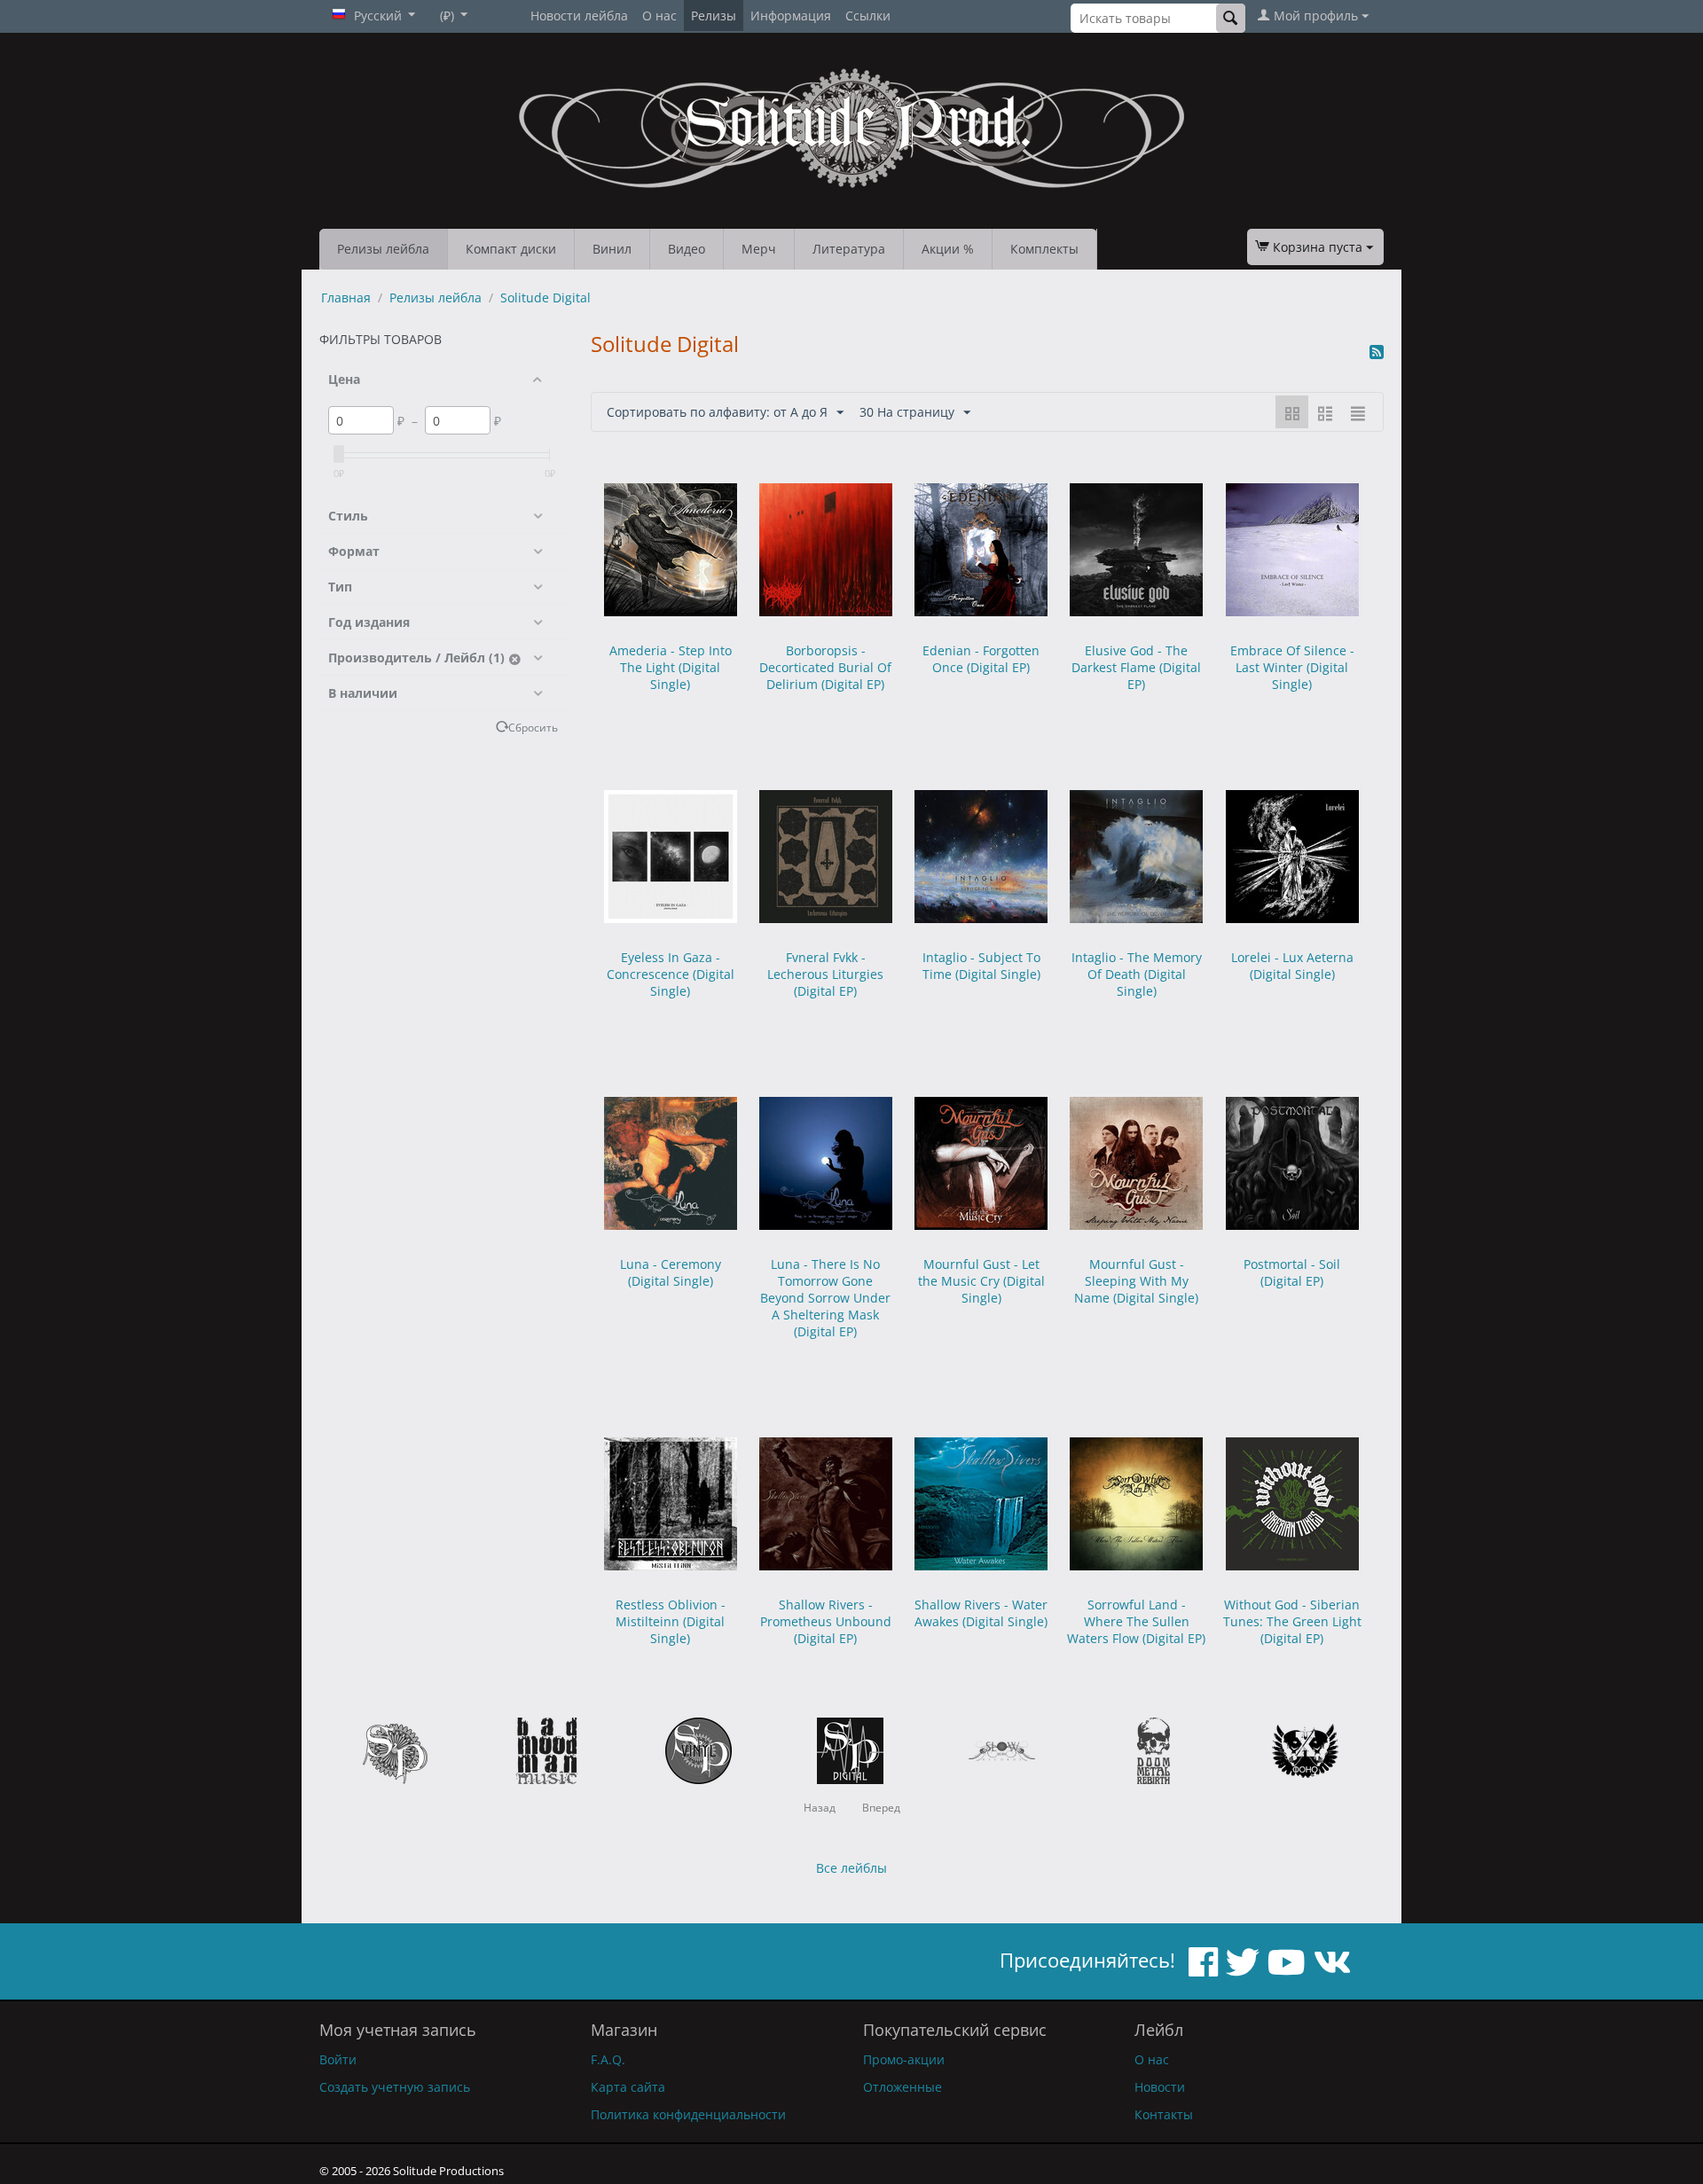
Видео (687, 249)
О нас (659, 16)
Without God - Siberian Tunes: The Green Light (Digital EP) (1292, 1621)
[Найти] (1231, 18)
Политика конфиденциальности (688, 2114)
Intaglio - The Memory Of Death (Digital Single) (1137, 974)
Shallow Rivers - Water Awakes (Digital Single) (981, 1613)
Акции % (948, 249)
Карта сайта (628, 2087)
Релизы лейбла (383, 249)
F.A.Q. (608, 2059)
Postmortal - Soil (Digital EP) (1292, 1272)
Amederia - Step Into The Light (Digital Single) (671, 667)
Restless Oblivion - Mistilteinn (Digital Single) (671, 1621)
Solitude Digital (545, 297)
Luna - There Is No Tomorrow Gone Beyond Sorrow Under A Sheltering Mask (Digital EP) (825, 1298)
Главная (346, 297)
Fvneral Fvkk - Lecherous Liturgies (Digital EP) (825, 974)
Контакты (1164, 2114)
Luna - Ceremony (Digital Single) (671, 1272)
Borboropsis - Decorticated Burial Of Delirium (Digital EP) (825, 667)
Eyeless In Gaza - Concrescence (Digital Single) (671, 974)
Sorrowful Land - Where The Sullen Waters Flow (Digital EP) (1136, 1621)
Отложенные (903, 2087)
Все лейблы (851, 1868)
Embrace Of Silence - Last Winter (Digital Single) (1292, 667)
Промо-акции (904, 2059)
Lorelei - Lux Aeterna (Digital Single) (1292, 966)
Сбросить (533, 727)
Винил (612, 249)
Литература (849, 249)
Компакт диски (511, 249)
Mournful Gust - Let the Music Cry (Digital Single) (981, 1281)
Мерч (759, 249)
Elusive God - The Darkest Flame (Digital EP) (1136, 667)
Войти (338, 2059)
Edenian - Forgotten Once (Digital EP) (981, 659)
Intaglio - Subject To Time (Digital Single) (981, 966)
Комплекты (1044, 249)
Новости (1160, 2087)
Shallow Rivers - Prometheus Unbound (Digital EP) (826, 1621)
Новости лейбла (579, 16)
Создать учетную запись (395, 2087)
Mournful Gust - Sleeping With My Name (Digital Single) (1136, 1281)
